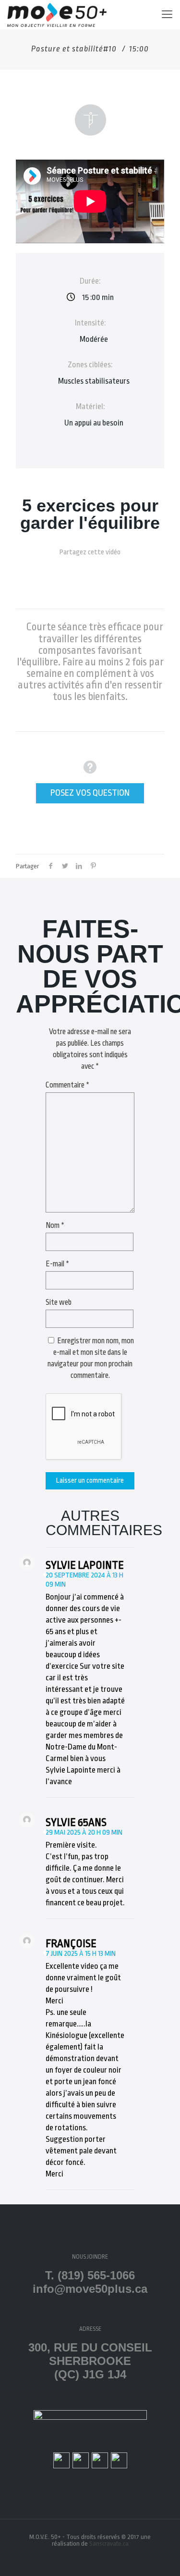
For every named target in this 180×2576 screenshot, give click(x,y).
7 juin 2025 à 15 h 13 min (81, 1954)
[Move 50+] (57, 14)
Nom (55, 1225)
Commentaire (67, 1085)
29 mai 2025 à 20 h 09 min (84, 1832)
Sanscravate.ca (109, 2544)
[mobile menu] (167, 14)
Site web (59, 1302)
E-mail (57, 1264)
